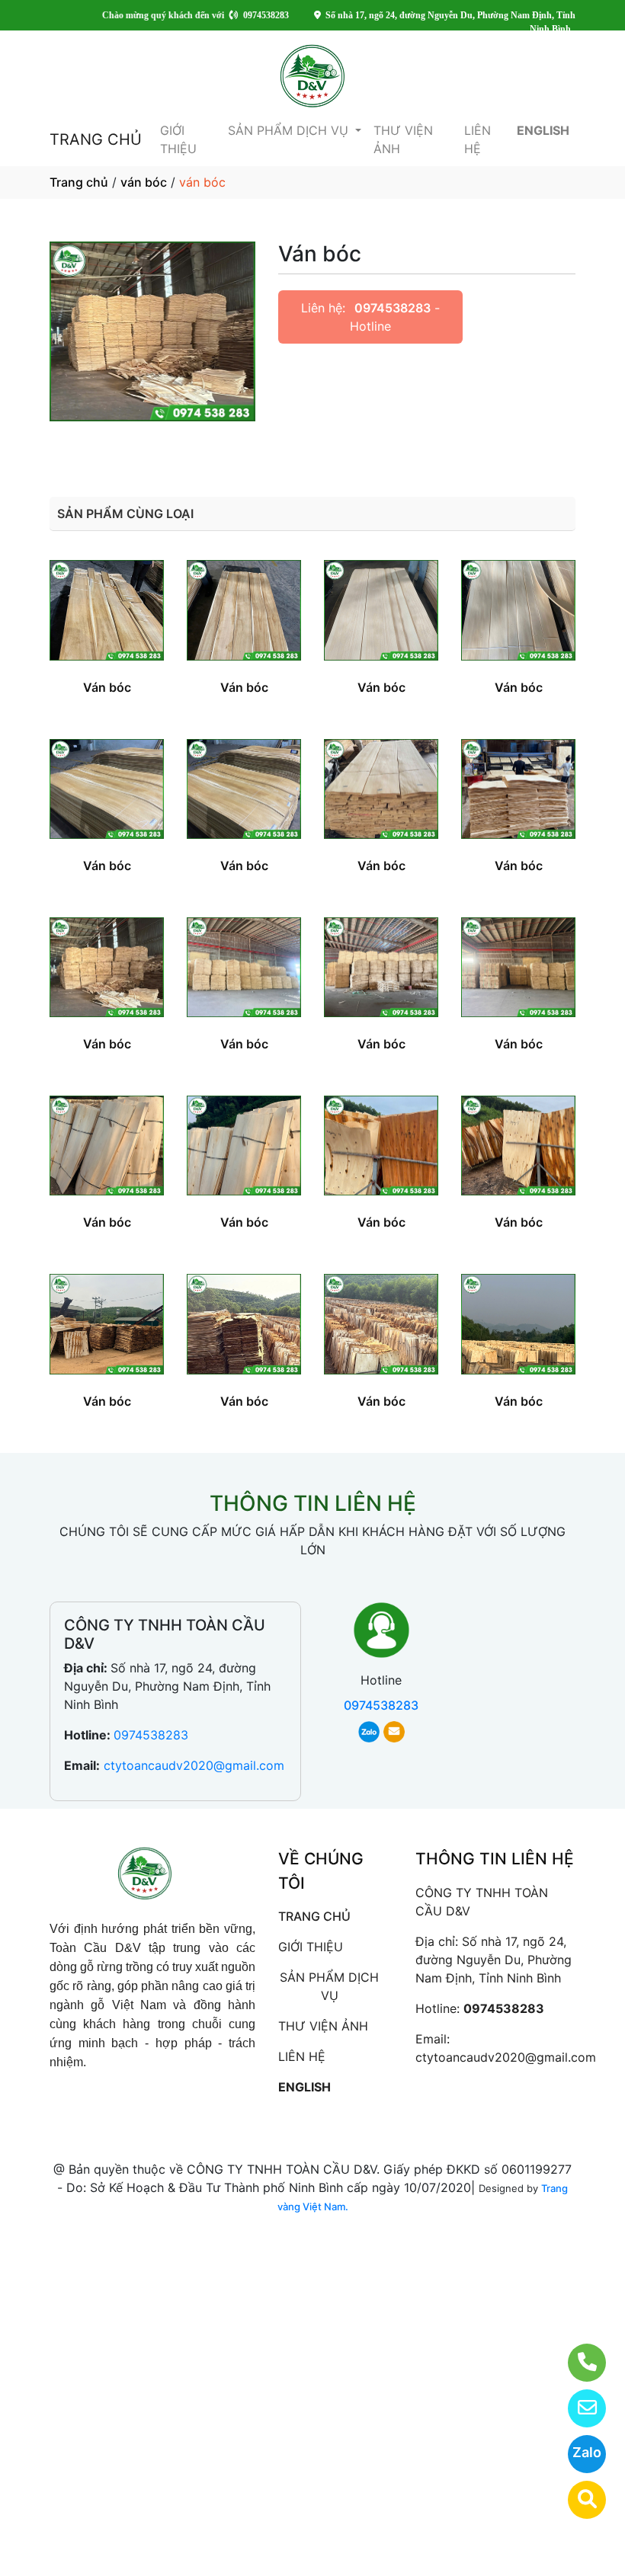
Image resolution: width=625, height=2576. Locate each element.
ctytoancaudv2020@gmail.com (194, 1765)
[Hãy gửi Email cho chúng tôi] (577, 2408)
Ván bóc (107, 687)
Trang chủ (79, 182)
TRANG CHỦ (96, 139)
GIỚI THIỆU (178, 139)
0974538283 (393, 308)
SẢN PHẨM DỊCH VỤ (290, 130)
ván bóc (144, 182)
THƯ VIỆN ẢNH (403, 139)
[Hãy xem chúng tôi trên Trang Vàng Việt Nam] (577, 2500)
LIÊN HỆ (478, 139)
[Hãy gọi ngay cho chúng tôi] (577, 2363)
